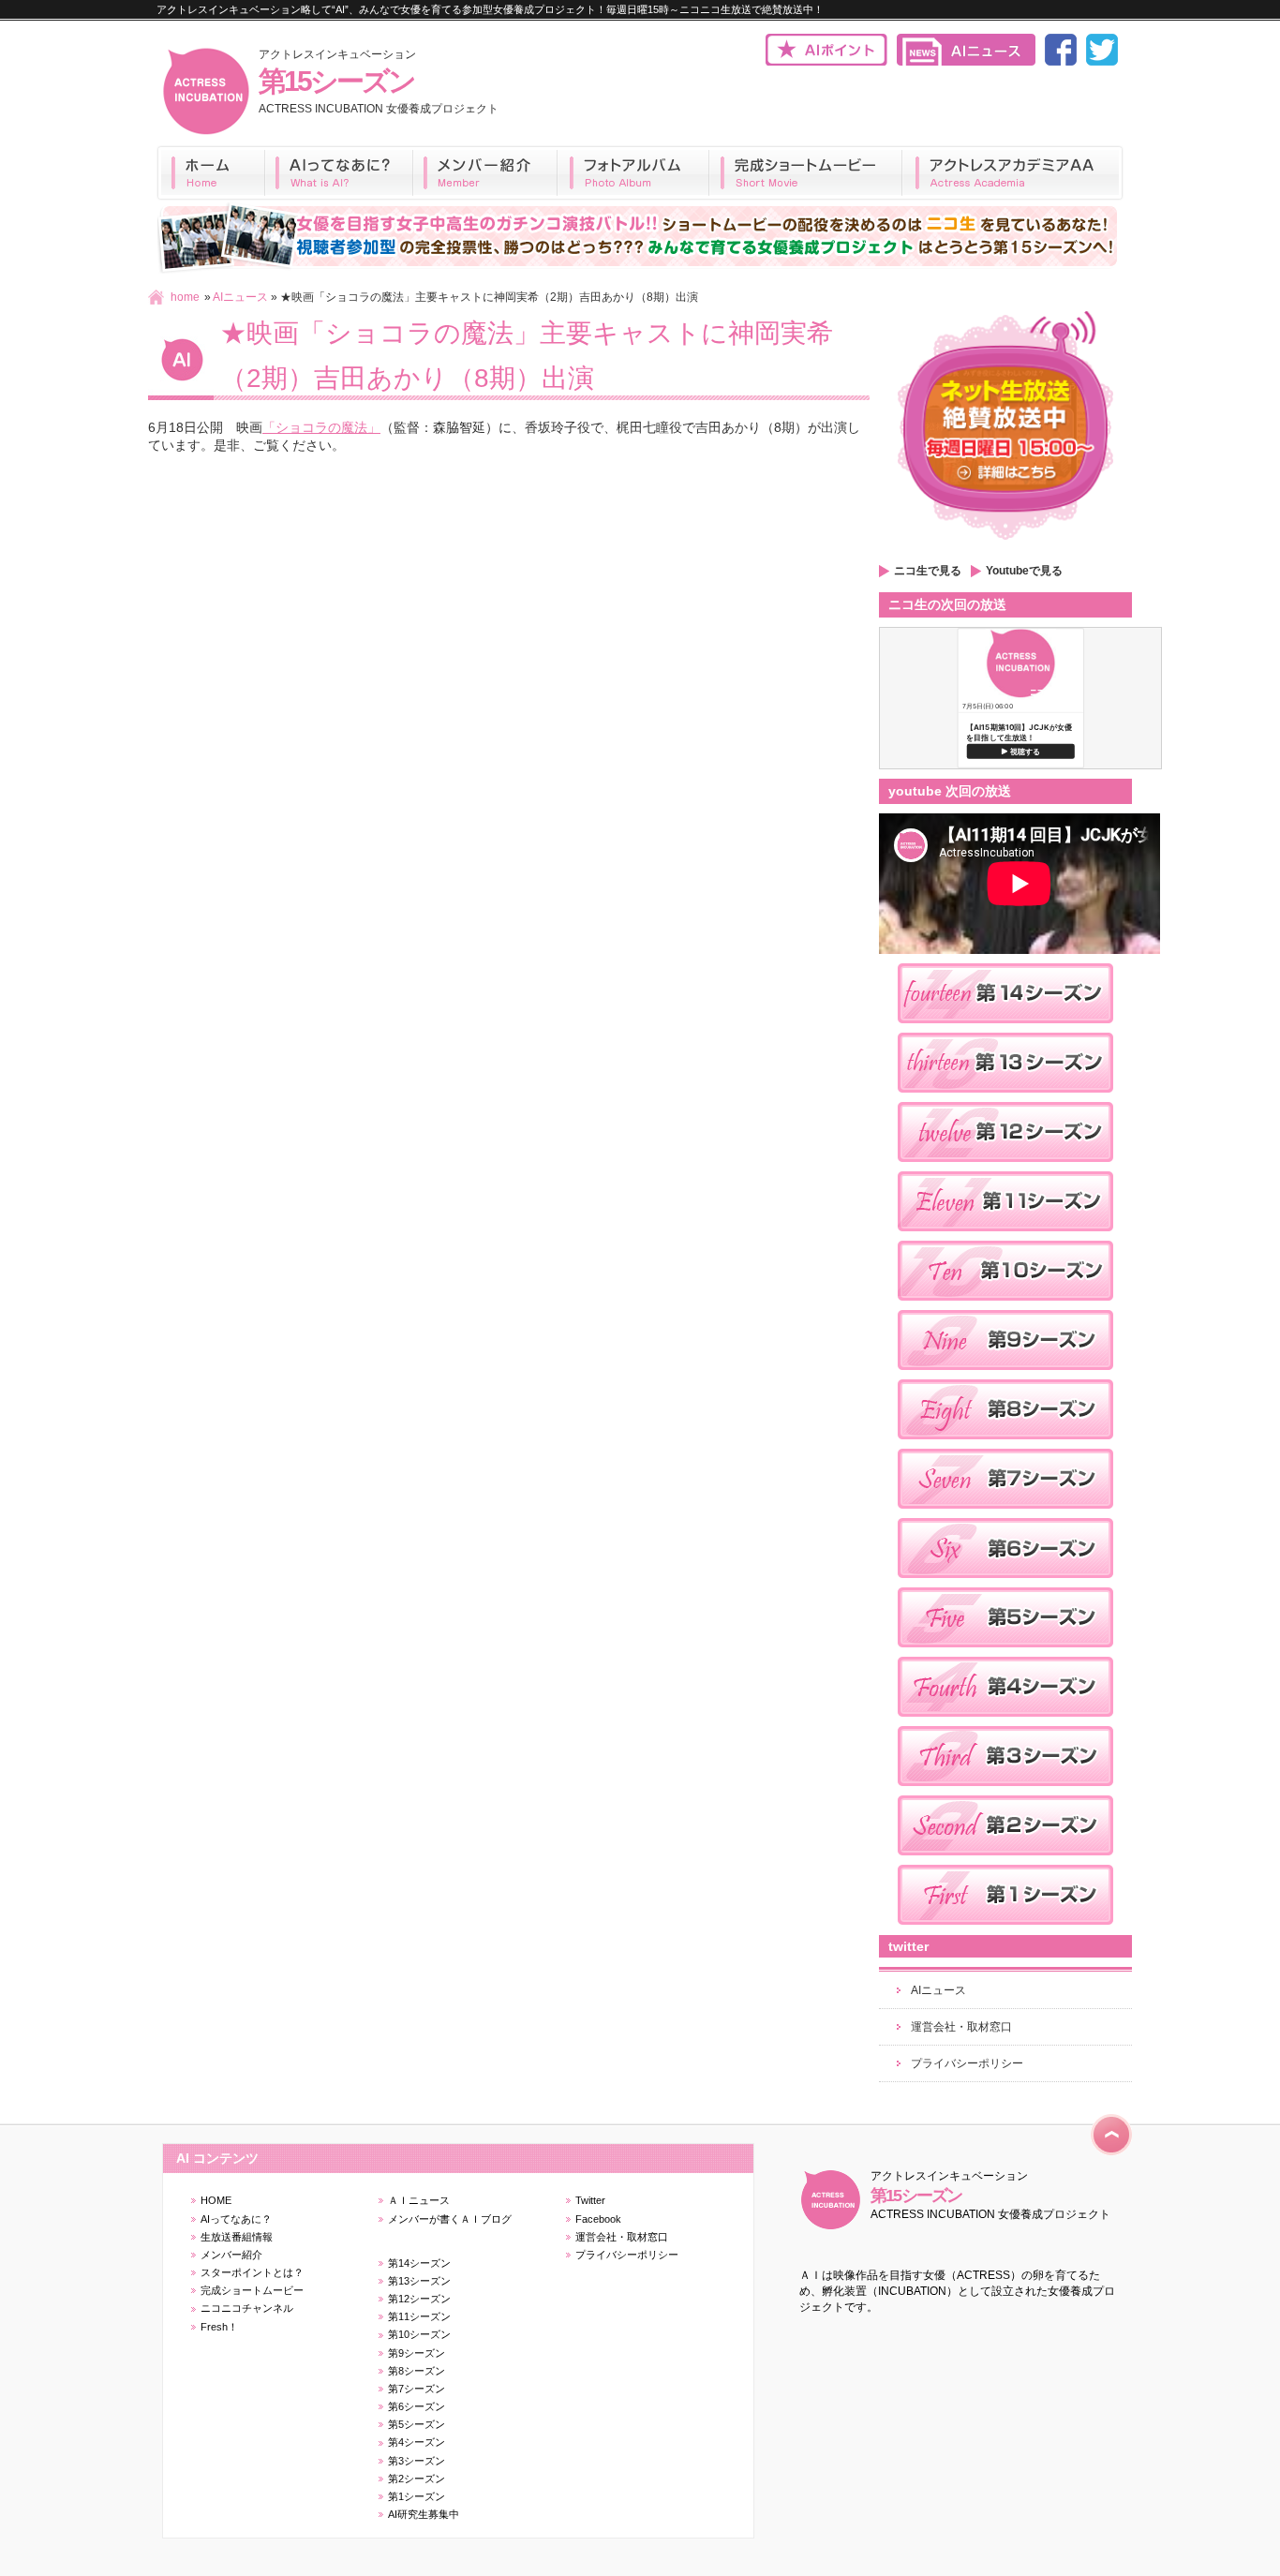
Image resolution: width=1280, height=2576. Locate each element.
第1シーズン (417, 2496)
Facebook (598, 2219)
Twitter (590, 2200)
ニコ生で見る (928, 571)
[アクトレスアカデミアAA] (1013, 173)
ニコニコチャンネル (247, 2308)
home (185, 297)
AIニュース (240, 297)
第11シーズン (419, 2316)
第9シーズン (417, 2353)
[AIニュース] (966, 62)
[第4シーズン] (1005, 1722)
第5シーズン (417, 2424)
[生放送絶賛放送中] (1005, 546)
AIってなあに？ (236, 2219)
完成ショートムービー (252, 2290)
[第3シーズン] (1005, 1792)
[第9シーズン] (1005, 1376)
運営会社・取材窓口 (961, 2027)
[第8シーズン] (1005, 1445)
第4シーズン (417, 2442)
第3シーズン (417, 2461)
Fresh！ (219, 2327)
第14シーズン (419, 2263)
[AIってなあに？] (339, 173)
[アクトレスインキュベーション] (206, 132)
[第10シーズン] (1005, 1306)
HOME (216, 2200)
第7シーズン (417, 2389)
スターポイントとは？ (252, 2272)
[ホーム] (211, 173)
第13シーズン (419, 2281)
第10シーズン (419, 2334)
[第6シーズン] (1005, 1584)
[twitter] (1102, 62)
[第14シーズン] (1005, 1029)
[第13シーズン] (1005, 1098)
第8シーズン (417, 2371)
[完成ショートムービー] (806, 173)
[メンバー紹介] (485, 173)
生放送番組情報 (237, 2237)
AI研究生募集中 (424, 2514)
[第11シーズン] (1005, 1237)
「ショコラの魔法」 (321, 427)
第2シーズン (417, 2479)
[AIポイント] (826, 62)
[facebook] (1061, 62)
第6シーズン (417, 2406)
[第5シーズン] (1005, 1653)
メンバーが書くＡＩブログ (450, 2219)
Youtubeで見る (1024, 571)
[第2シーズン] (1005, 1861)
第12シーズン (419, 2299)
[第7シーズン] (1005, 1514)
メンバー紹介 (231, 2255)
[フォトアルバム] (633, 173)
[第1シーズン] (1005, 1930)
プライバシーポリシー (967, 2063)
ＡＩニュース (419, 2200)
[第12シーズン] (1005, 1168)
